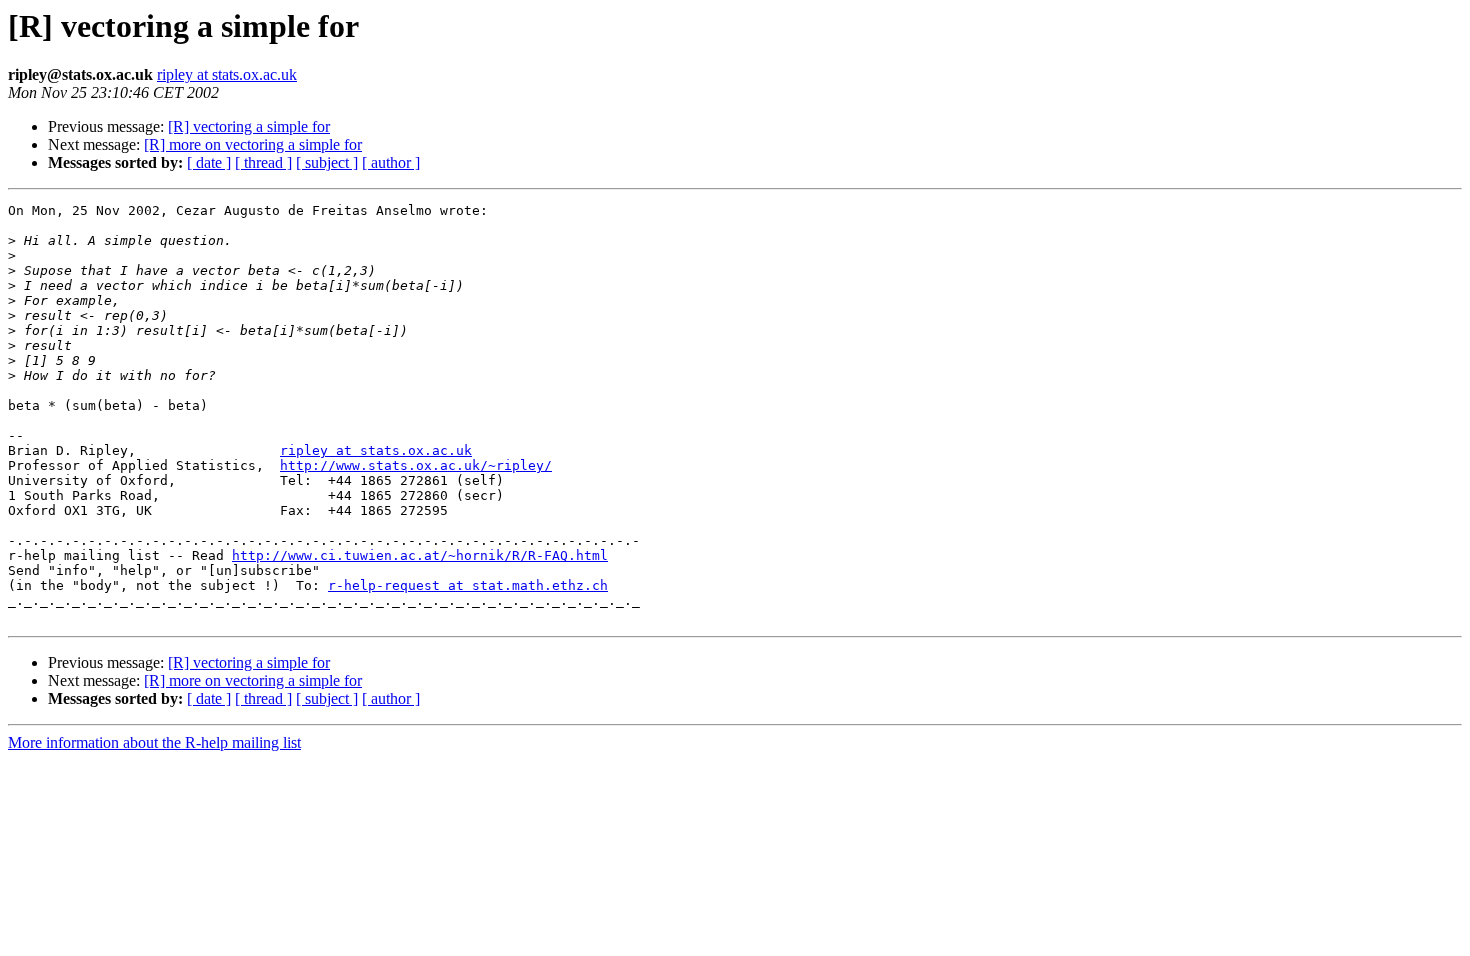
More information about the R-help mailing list (154, 742)
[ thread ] (263, 162)
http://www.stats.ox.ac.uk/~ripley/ (416, 465)
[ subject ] (327, 162)
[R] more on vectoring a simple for (253, 144)
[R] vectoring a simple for (249, 126)
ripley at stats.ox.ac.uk (227, 74)
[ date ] (209, 162)
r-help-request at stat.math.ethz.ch (468, 585)
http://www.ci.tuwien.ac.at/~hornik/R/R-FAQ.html (420, 555)
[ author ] (391, 162)
